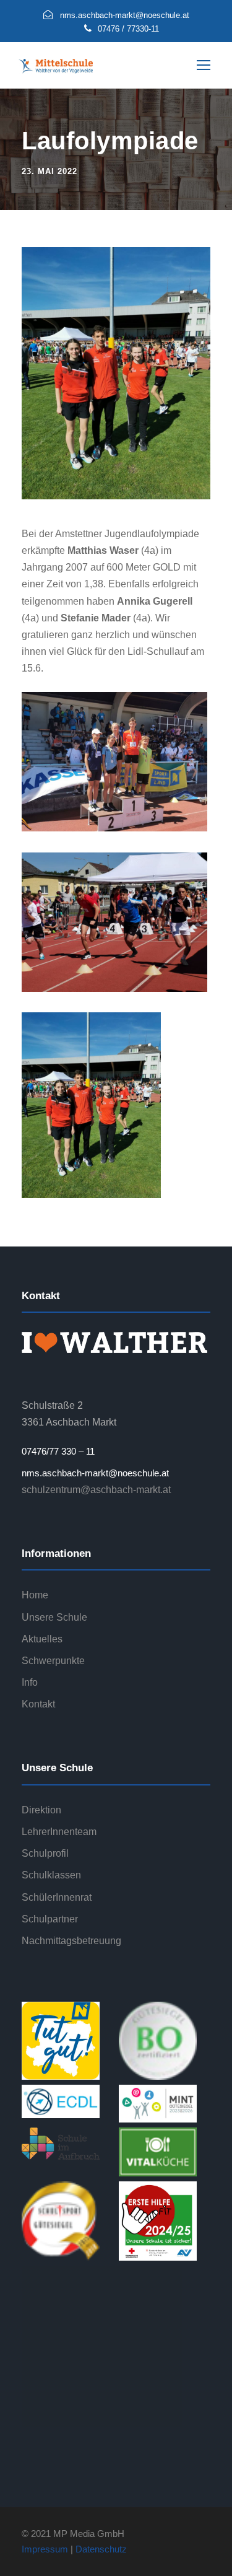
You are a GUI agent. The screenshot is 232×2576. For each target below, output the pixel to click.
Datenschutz (101, 2549)
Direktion (41, 1810)
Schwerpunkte (53, 1661)
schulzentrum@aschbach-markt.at (96, 1490)
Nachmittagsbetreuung (71, 1941)
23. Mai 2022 (49, 171)
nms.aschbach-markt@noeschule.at (95, 1473)
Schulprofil (45, 1853)
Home (35, 1595)
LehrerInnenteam (59, 1832)
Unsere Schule (54, 1617)
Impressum (45, 2549)
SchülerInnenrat (57, 1897)
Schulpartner (50, 1919)
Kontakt (38, 1704)
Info (30, 1682)
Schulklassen (51, 1875)
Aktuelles (42, 1639)
